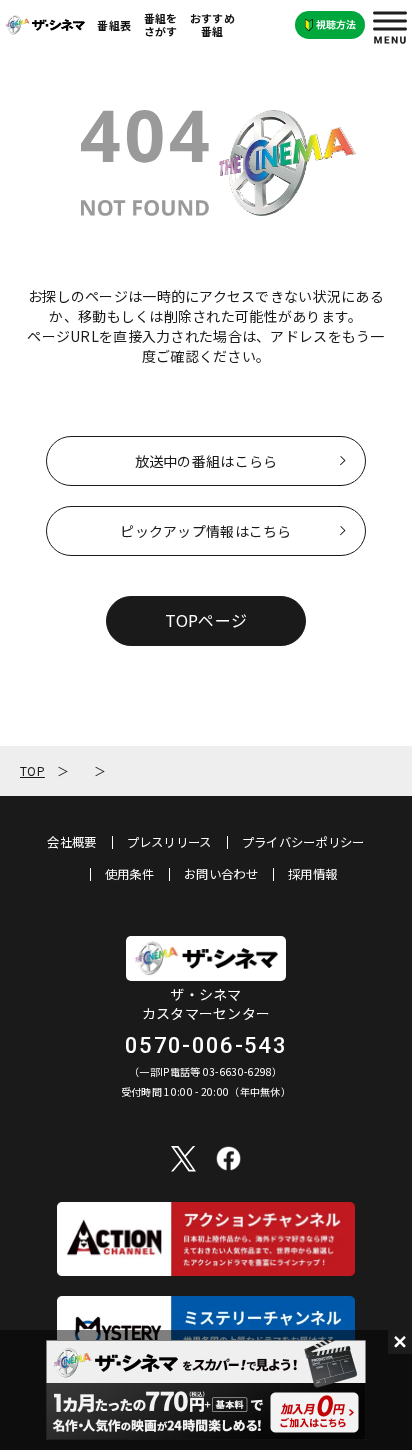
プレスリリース (169, 842)
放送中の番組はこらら (206, 461)
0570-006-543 (206, 1045)
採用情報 (312, 874)
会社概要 (71, 842)
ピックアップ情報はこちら (205, 531)
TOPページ (206, 620)
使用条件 (129, 874)
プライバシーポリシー (303, 842)
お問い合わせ (221, 874)
